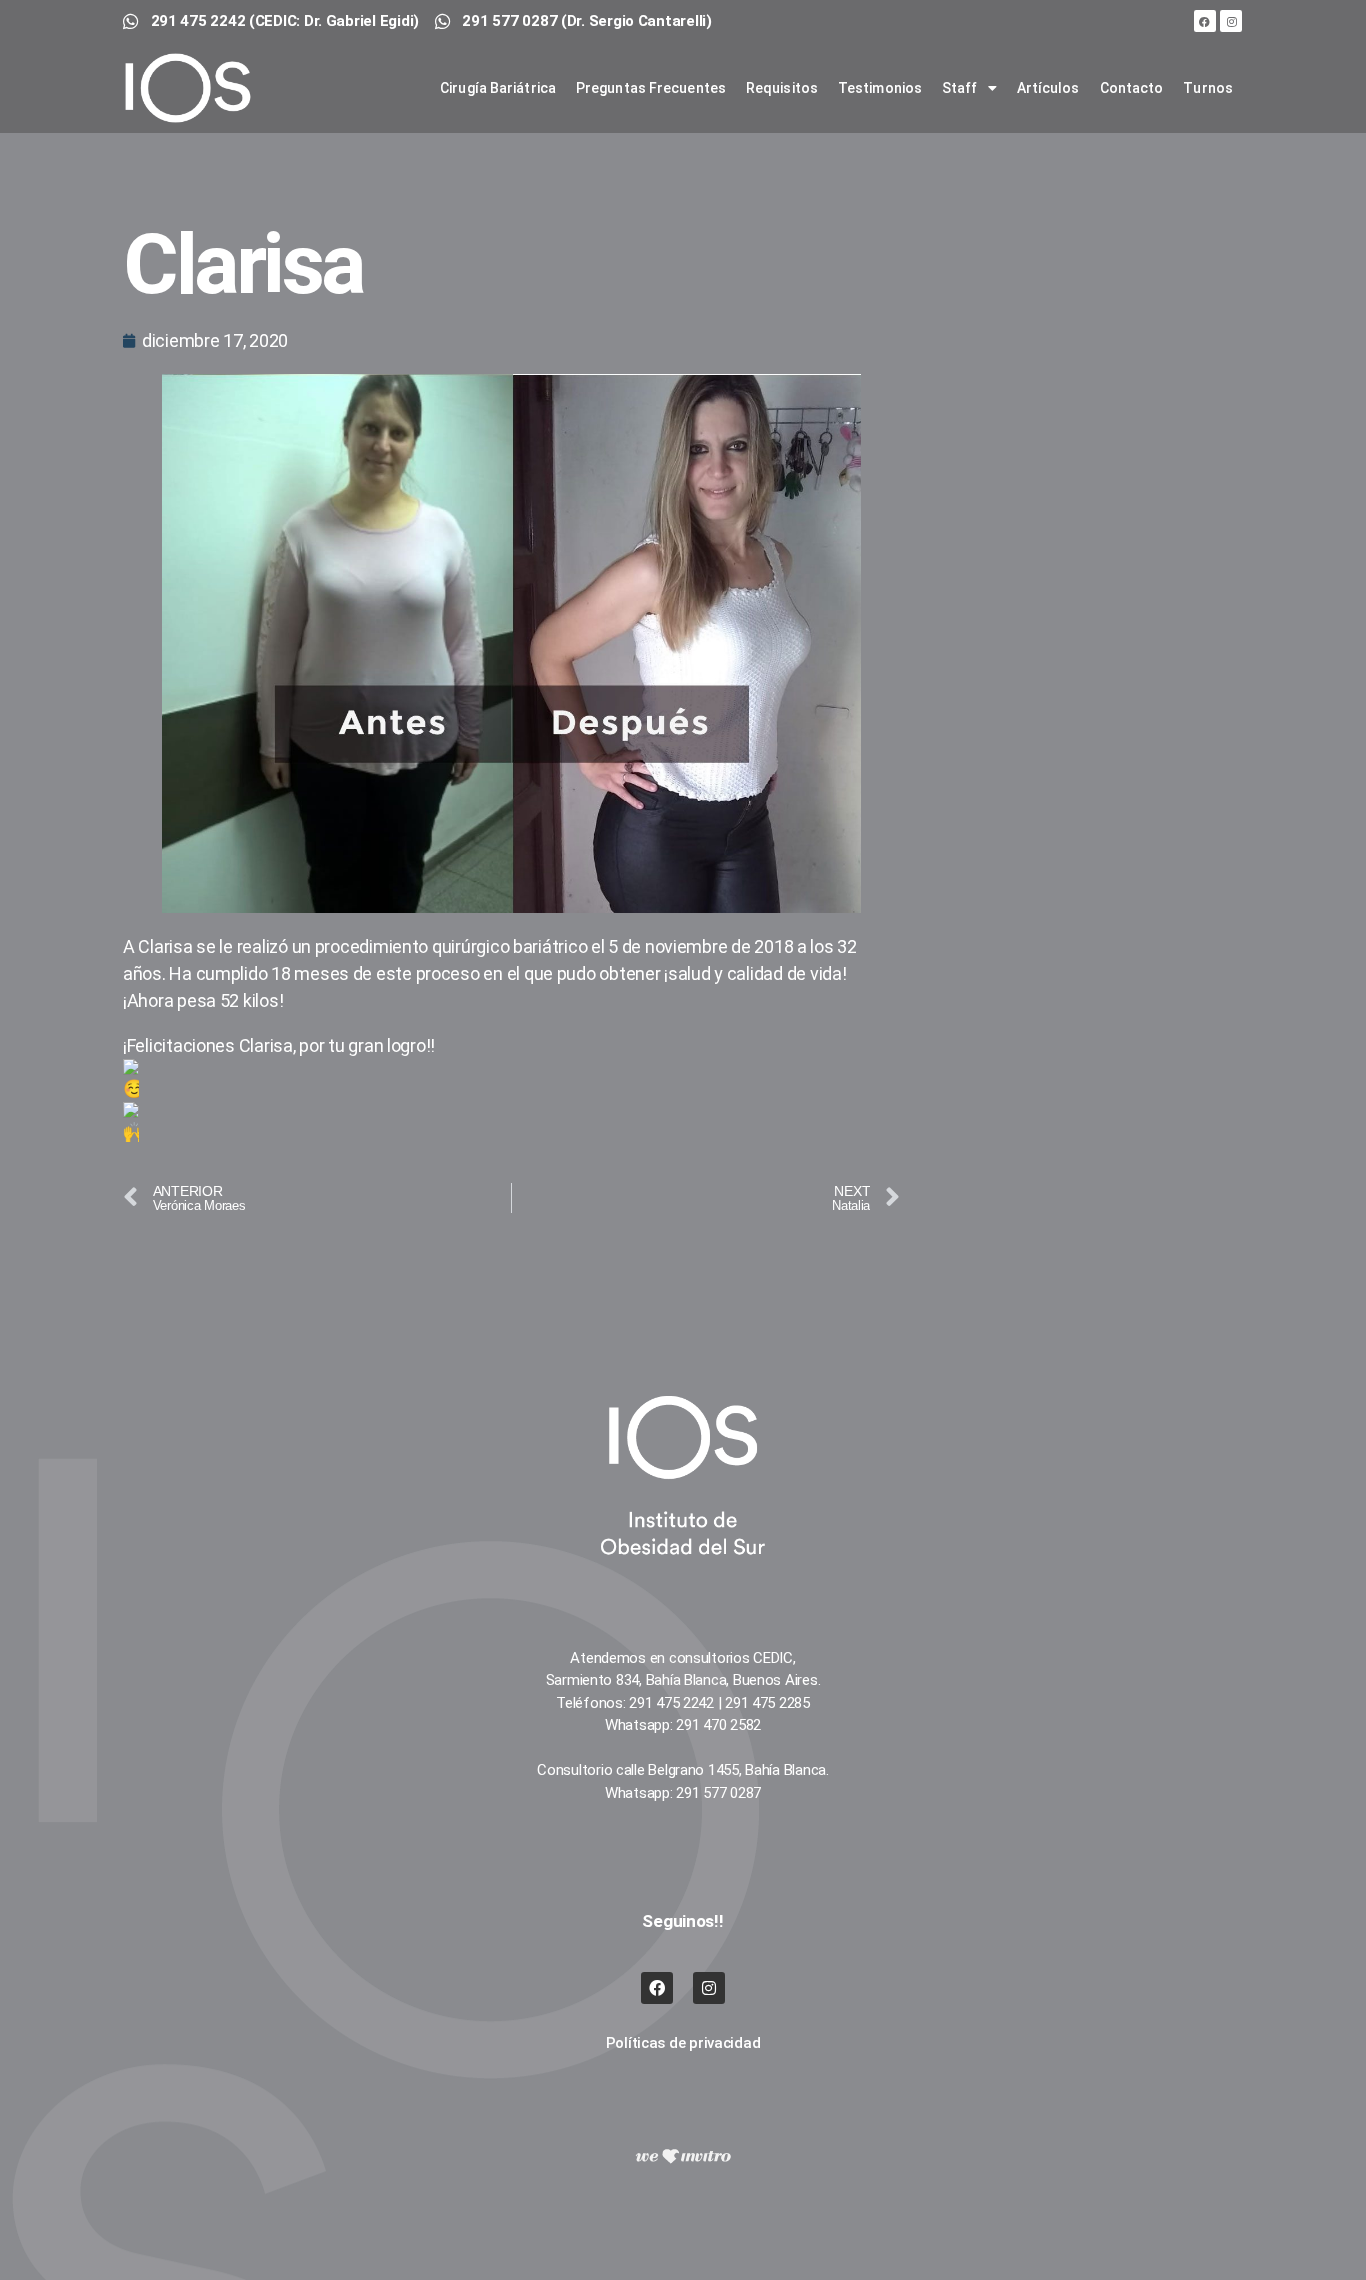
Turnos (1208, 88)
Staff (960, 88)
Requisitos (782, 88)
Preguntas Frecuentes (651, 88)
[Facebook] (1205, 21)
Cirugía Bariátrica (498, 88)
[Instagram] (1231, 21)
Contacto (1132, 88)
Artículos (1048, 88)
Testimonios (880, 88)
